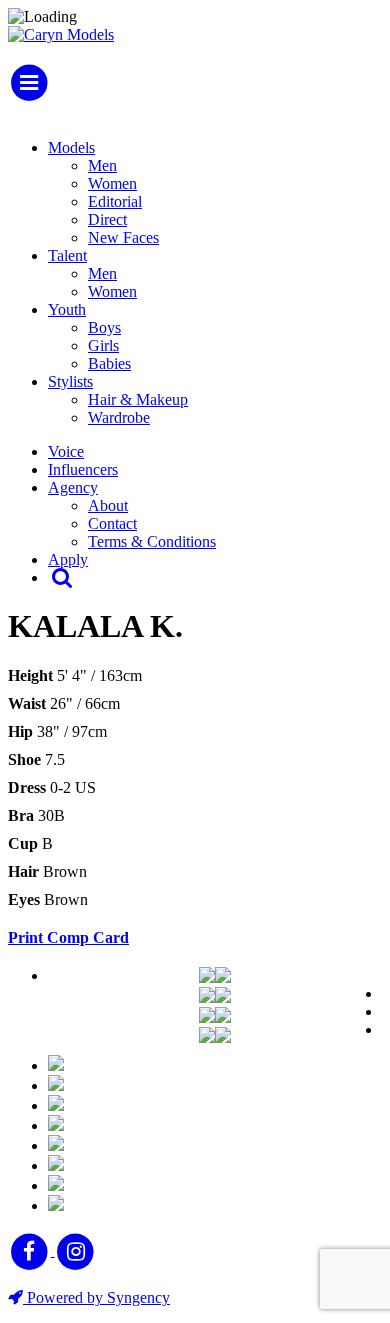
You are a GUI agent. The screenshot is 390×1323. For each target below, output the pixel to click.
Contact (112, 523)
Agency (73, 487)
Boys (104, 327)
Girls (103, 345)
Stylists (70, 381)
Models (71, 147)
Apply (68, 559)
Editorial (115, 201)
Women (112, 183)
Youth (67, 309)
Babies (109, 363)
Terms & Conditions (152, 541)
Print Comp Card (68, 937)
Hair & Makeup (138, 399)
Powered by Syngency (96, 1297)
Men (102, 165)
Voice (66, 451)
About (108, 505)
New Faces (123, 237)
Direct (107, 219)
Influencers (83, 469)
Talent (67, 255)
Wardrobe (119, 417)
